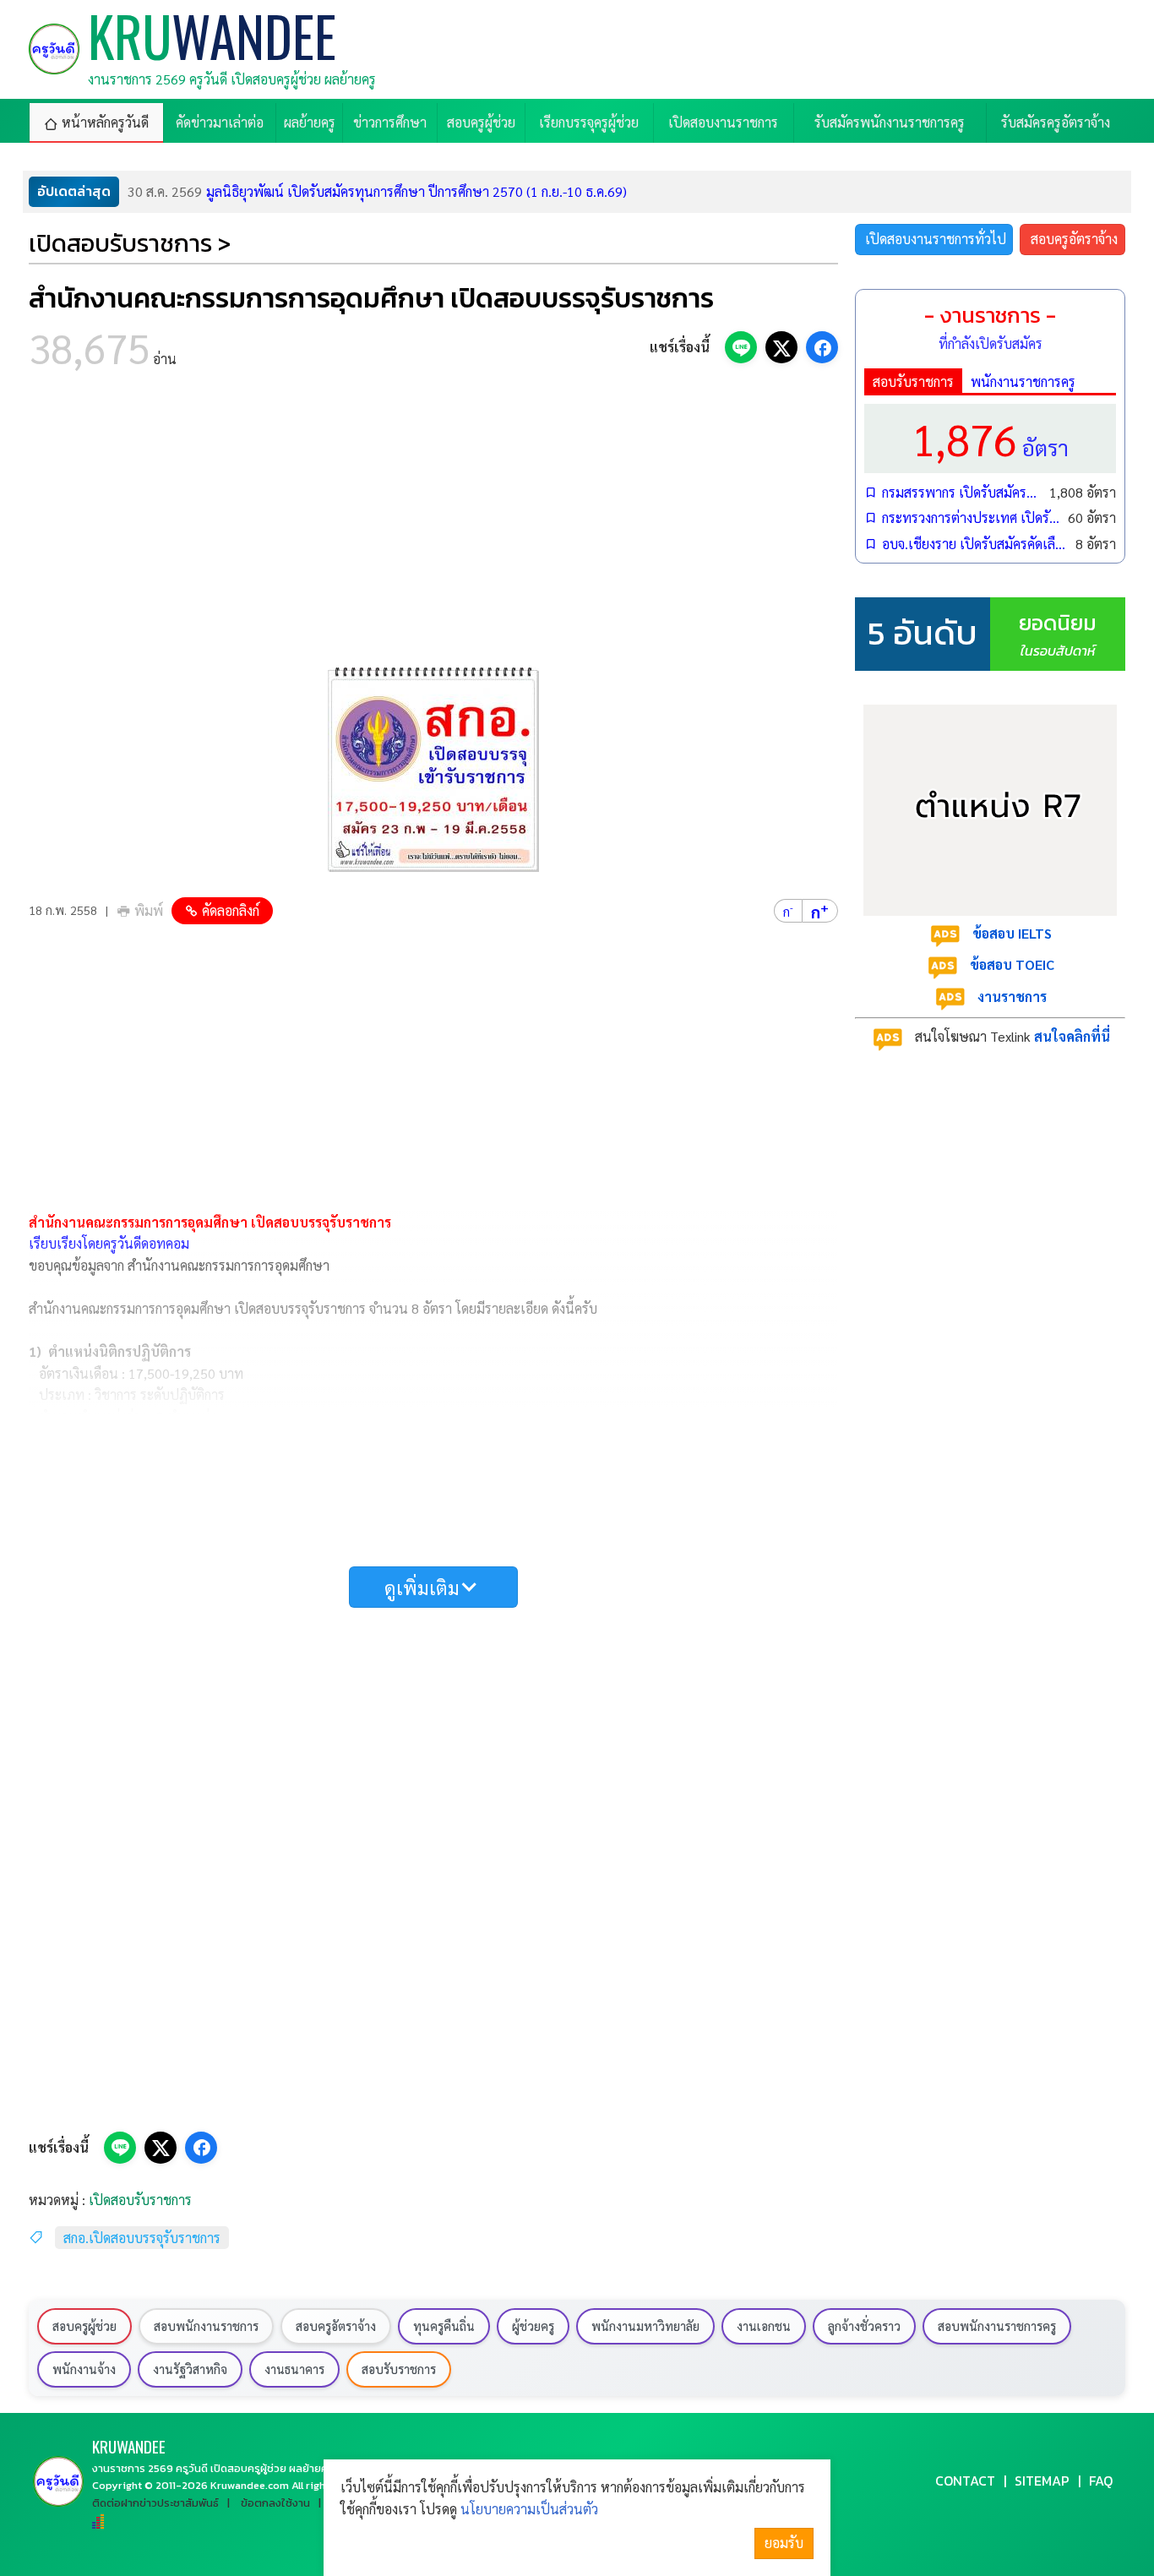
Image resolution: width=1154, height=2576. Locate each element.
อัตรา (990, 438)
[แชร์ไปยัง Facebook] (822, 347)
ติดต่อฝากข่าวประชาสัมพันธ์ (155, 2503)
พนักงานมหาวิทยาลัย (645, 2326)
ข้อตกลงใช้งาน (275, 2503)
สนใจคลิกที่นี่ (1072, 1036)
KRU (129, 2446)
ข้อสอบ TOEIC (1012, 964)
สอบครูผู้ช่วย (84, 2326)
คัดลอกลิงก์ (231, 910)
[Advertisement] (433, 524)
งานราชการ (1012, 997)
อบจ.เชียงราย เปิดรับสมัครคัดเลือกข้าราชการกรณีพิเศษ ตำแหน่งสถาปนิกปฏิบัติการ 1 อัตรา (974, 544)
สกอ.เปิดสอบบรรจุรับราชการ (142, 2238)
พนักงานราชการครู (1023, 381)
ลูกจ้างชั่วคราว (864, 2326)
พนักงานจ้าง (84, 2369)
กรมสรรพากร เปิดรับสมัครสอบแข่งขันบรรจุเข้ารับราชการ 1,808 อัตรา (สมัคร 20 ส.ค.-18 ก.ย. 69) (961, 492)
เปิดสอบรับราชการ (140, 2200)
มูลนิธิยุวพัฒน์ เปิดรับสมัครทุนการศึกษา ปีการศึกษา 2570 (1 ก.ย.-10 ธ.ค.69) (377, 191)
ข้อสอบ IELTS (1012, 933)
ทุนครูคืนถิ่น (444, 2326)
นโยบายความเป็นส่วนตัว (529, 2509)
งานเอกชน (764, 2326)
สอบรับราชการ (913, 381)
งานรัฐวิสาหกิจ (190, 2369)
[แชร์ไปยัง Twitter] (781, 347)
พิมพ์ (149, 910)
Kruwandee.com (250, 2485)
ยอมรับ (784, 2543)
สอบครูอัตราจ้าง (1074, 239)
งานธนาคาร (294, 2369)
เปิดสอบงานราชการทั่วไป (936, 239)
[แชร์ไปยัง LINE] (741, 347)
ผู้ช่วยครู (533, 2326)
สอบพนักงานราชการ (206, 2326)
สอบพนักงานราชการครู (997, 2326)
